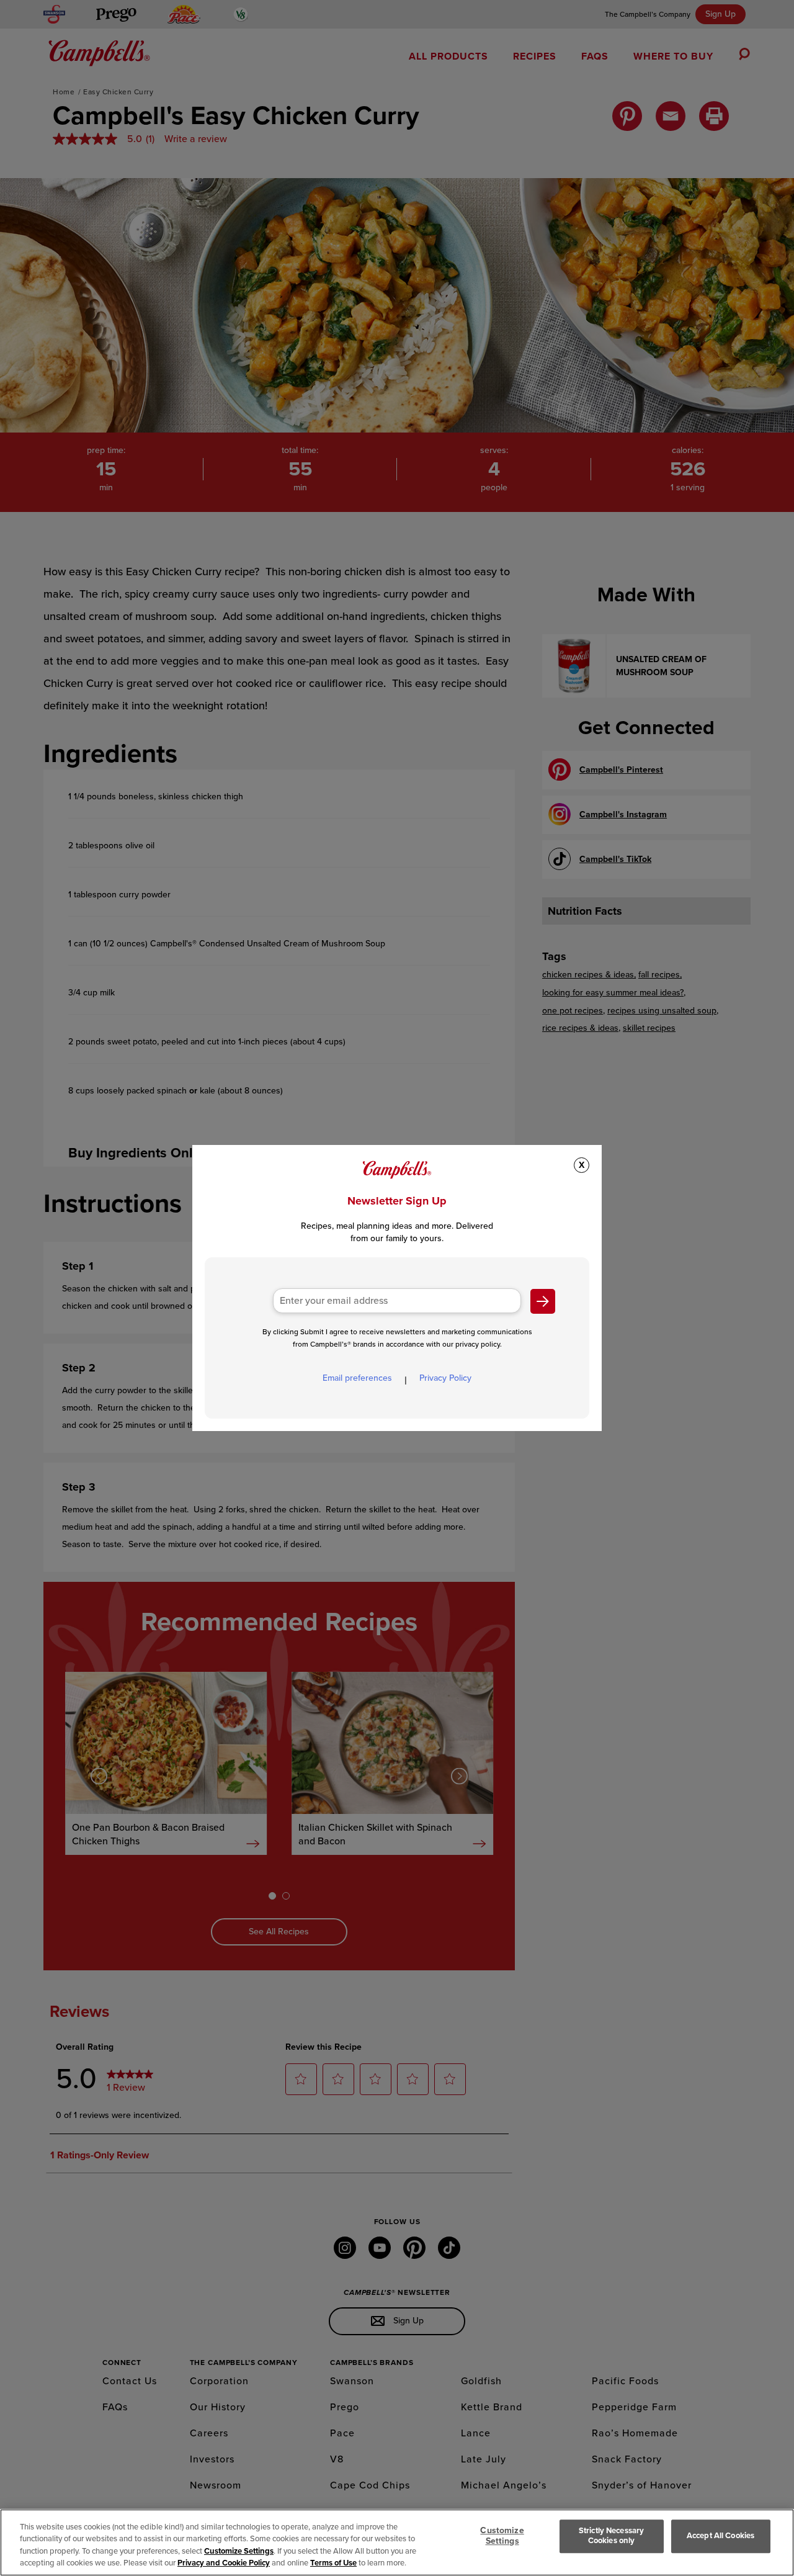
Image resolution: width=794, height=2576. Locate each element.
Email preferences (357, 1378)
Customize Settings (239, 2551)
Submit (543, 1301)
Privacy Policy (445, 1378)
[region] (397, 2542)
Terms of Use (333, 2563)
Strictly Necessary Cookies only (611, 2536)
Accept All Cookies (720, 2536)
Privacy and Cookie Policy (224, 2563)
